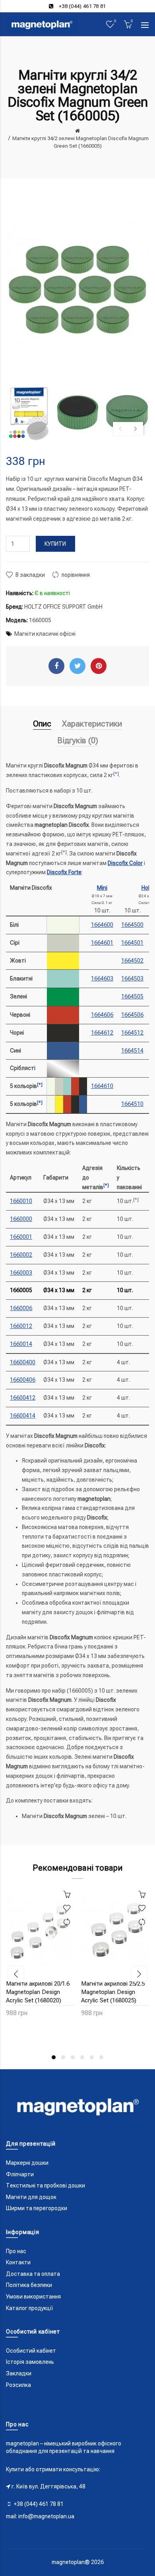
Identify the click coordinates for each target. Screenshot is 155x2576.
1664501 (132, 943)
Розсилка (18, 2385)
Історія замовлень (30, 2362)
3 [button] (73, 2057)
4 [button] (82, 2057)
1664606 (102, 1015)
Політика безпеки (29, 2285)
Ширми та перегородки (37, 2208)
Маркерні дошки (27, 2163)
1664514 (132, 1051)
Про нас (16, 2251)
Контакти (18, 2262)
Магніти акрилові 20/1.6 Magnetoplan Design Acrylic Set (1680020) (38, 1992)
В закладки (30, 575)
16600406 (23, 1380)
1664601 (102, 943)
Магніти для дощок (31, 2197)
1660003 (21, 1273)
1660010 (21, 1201)
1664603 (102, 978)
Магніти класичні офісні (45, 634)
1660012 (21, 1326)
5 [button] (92, 2057)
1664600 (102, 925)
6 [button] (101, 2057)
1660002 (21, 1255)
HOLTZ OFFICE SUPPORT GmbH (63, 607)
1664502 (132, 961)
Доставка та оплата (33, 2274)
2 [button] (63, 2057)
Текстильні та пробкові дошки (46, 2185)
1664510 (132, 1104)
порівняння (76, 575)
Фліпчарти (20, 2174)
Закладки (19, 2373)
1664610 (102, 1086)
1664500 (132, 925)
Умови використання (33, 2297)
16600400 (23, 1362)
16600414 (23, 1416)
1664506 (132, 1015)
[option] (29, 413)
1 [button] (54, 2057)
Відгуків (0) (78, 740)
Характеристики (92, 724)
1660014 (21, 1344)
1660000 (21, 1219)
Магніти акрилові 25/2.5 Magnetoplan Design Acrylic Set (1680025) (113, 1992)
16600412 (23, 1398)
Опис (42, 724)
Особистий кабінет (31, 2351)
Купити (55, 544)
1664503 (132, 978)
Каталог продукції (30, 2308)
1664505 (132, 996)
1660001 (21, 1237)
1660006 (21, 1308)
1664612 (102, 1033)
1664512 (132, 1033)
